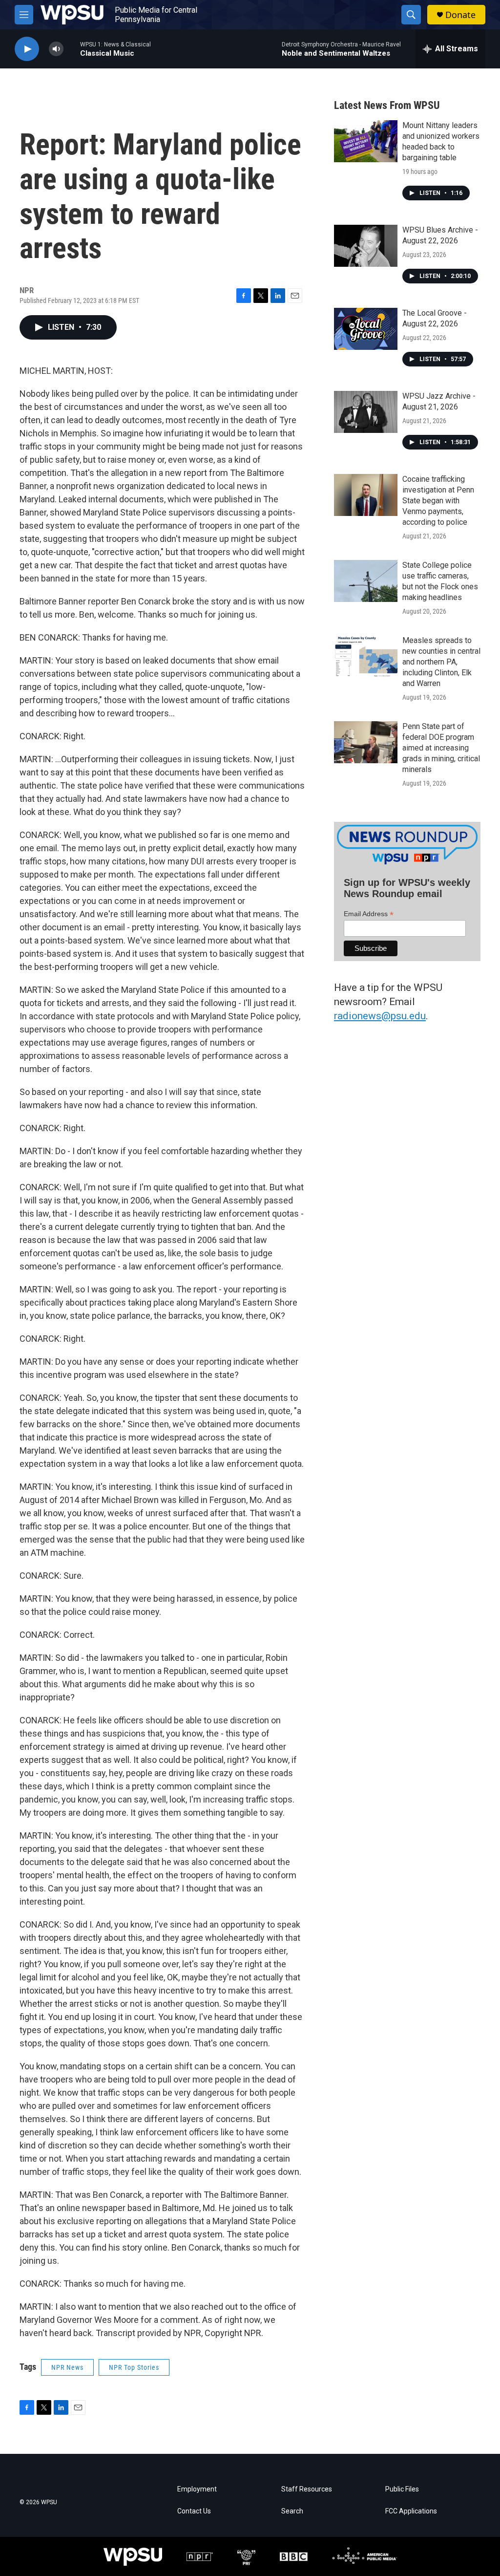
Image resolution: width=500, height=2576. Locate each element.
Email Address (369, 914)
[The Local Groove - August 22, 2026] (366, 329)
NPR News (67, 2367)
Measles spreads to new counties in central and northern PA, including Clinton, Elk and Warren (441, 662)
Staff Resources (307, 2489)
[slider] (72, 49)
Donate (460, 15)
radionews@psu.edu (380, 1016)
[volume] (56, 49)
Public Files (402, 2489)
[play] (27, 49)
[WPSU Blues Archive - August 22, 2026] (366, 246)
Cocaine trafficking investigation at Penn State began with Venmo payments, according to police (438, 501)
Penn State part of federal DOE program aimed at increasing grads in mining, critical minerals (441, 748)
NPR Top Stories (134, 2367)
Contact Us (194, 2511)
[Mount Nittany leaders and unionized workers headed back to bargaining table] (366, 141)
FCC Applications (411, 2511)
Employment (197, 2489)
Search (292, 2511)
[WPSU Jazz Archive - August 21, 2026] (366, 412)
